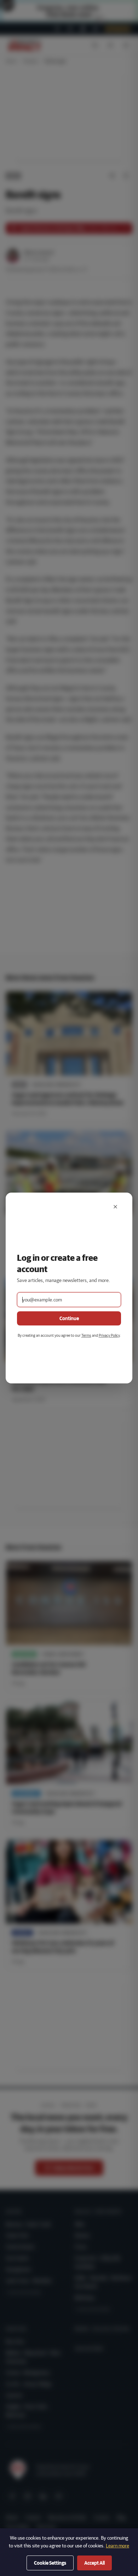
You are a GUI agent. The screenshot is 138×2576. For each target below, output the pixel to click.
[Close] (115, 1207)
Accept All (94, 2563)
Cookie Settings (50, 2563)
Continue (69, 1318)
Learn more (117, 2546)
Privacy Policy (109, 1335)
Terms (86, 1335)
